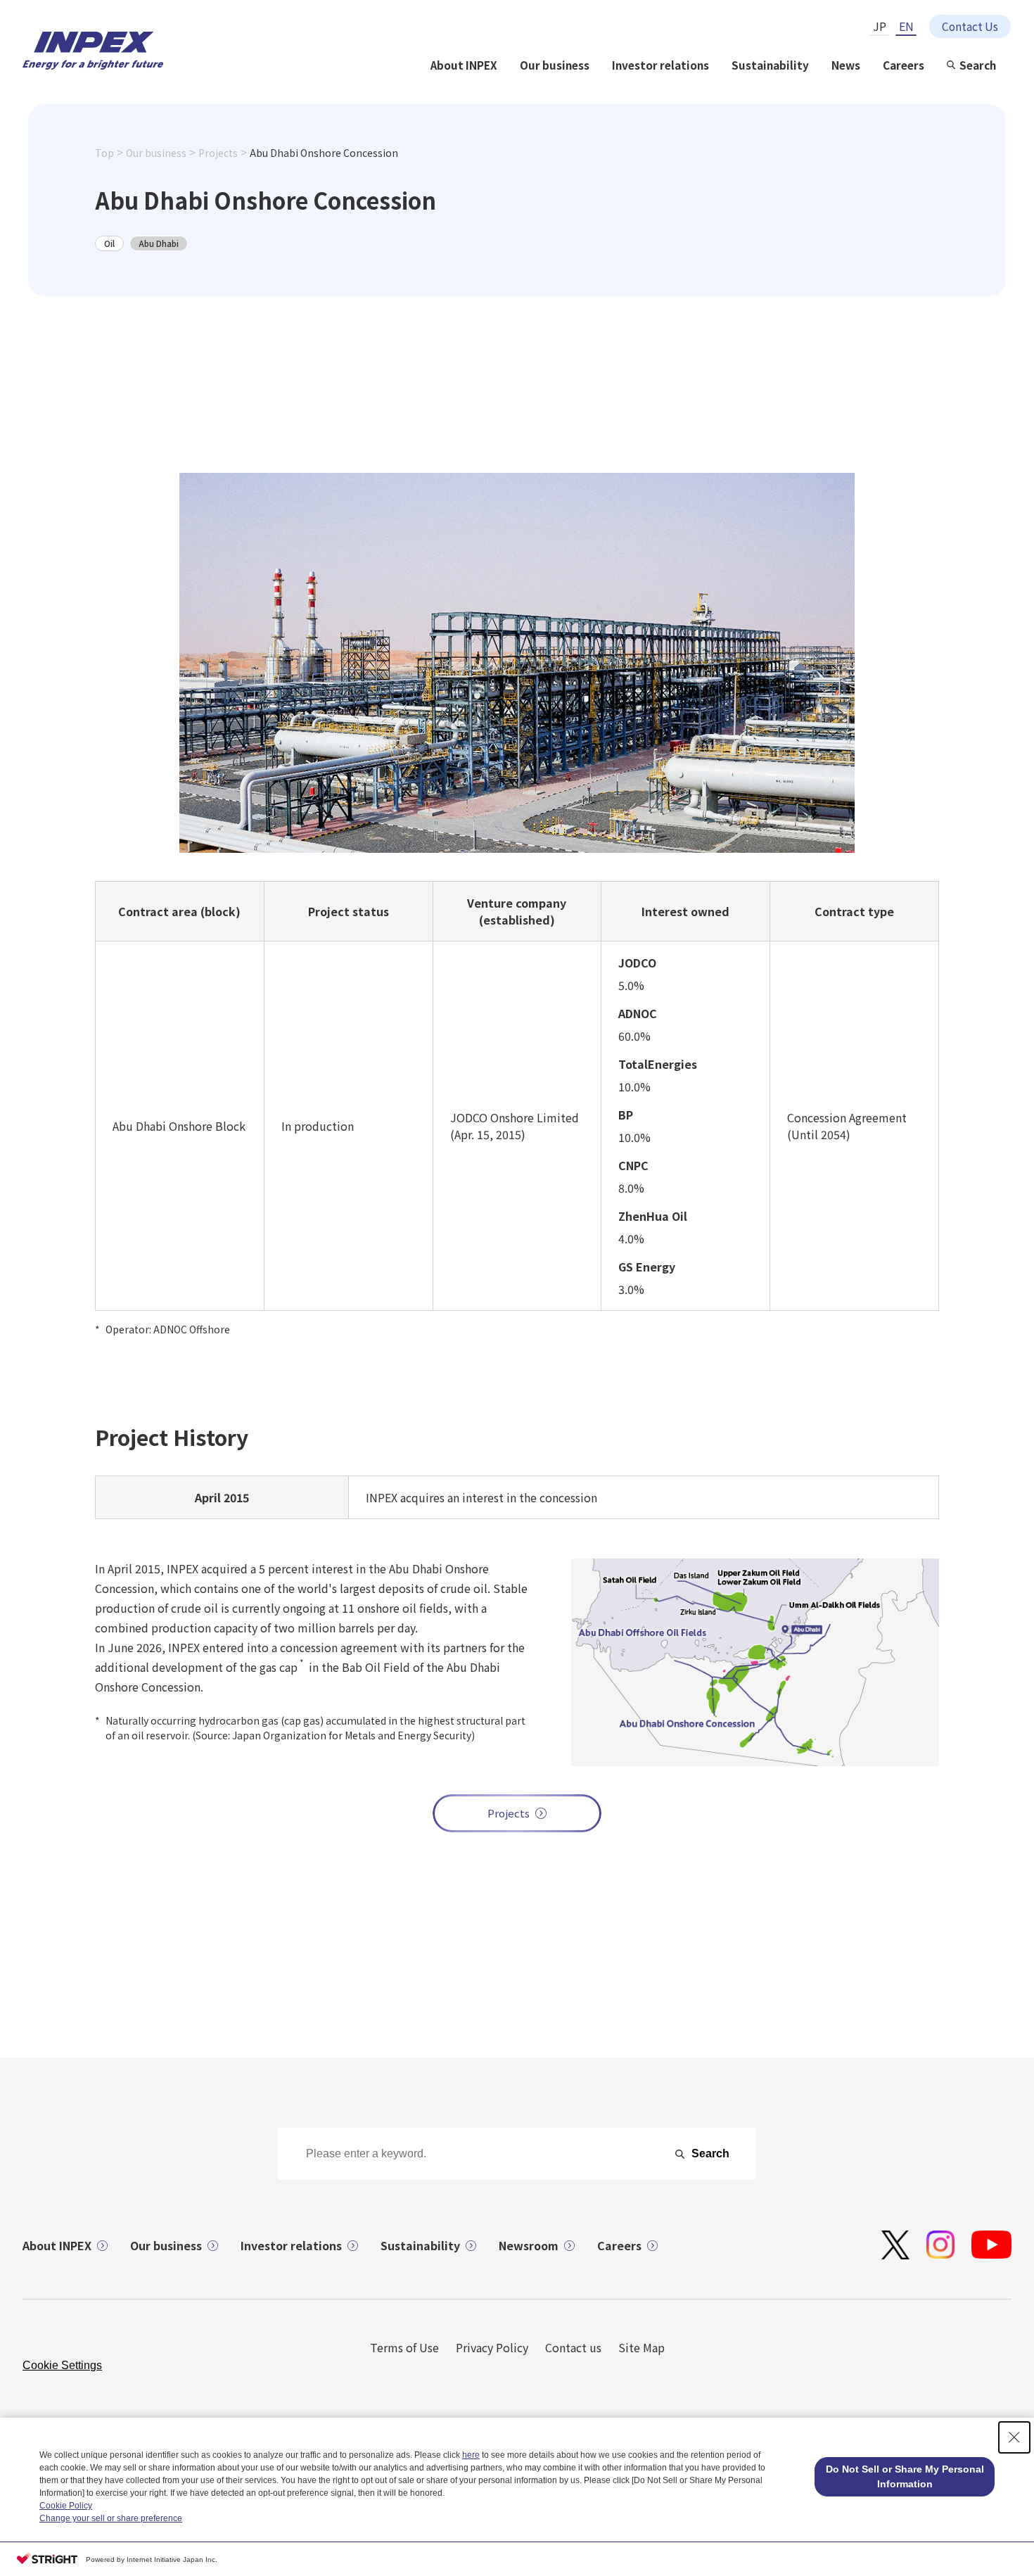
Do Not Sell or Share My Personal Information (905, 2476)
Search (978, 65)
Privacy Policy (492, 2347)
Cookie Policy (66, 2506)
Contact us (573, 2347)
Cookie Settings (62, 2365)
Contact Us (970, 26)
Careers (904, 65)
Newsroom (529, 2245)
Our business (555, 65)
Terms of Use (404, 2347)
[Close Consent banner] (1014, 2437)
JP (880, 26)
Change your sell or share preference (111, 2518)
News (846, 65)
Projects (218, 153)
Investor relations (660, 65)
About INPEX (464, 65)
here (471, 2455)
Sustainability (770, 65)
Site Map (642, 2347)
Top (104, 153)
